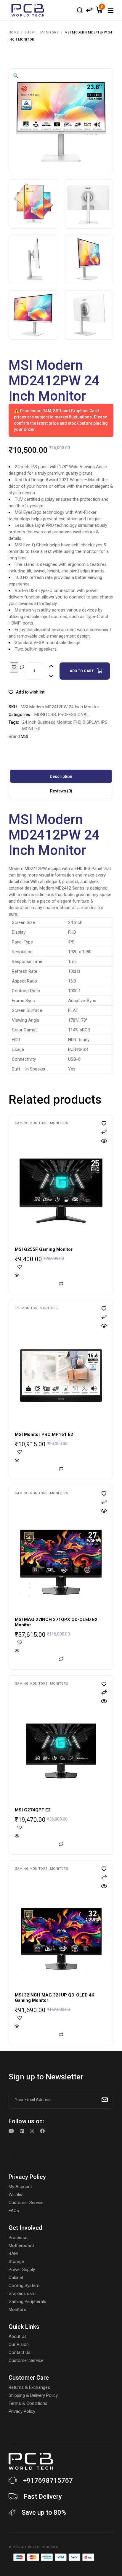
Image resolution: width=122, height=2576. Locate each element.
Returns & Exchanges (29, 2387)
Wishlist (16, 2195)
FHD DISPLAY (86, 722)
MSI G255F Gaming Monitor (44, 1249)
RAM (13, 2254)
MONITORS (45, 715)
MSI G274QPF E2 (33, 1810)
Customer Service (26, 2203)
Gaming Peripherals (27, 2301)
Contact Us (20, 2352)
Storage (16, 2262)
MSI (24, 736)
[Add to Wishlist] (14, 667)
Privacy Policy (22, 2411)
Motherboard (21, 2246)
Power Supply (22, 2270)
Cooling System (24, 2286)
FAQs (14, 2211)
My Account (20, 2187)
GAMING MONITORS (31, 1123)
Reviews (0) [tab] (61, 791)
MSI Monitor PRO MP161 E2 (44, 1434)
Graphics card (22, 2293)
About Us (18, 2336)
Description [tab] (61, 776)
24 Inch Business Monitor (47, 722)
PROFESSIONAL (73, 715)
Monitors (17, 2309)
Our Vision (19, 2344)
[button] (16, 76)
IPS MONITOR (26, 1308)
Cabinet (16, 2278)
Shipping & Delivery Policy (33, 2395)
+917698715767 (48, 2480)
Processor (19, 2238)
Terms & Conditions (28, 2403)
